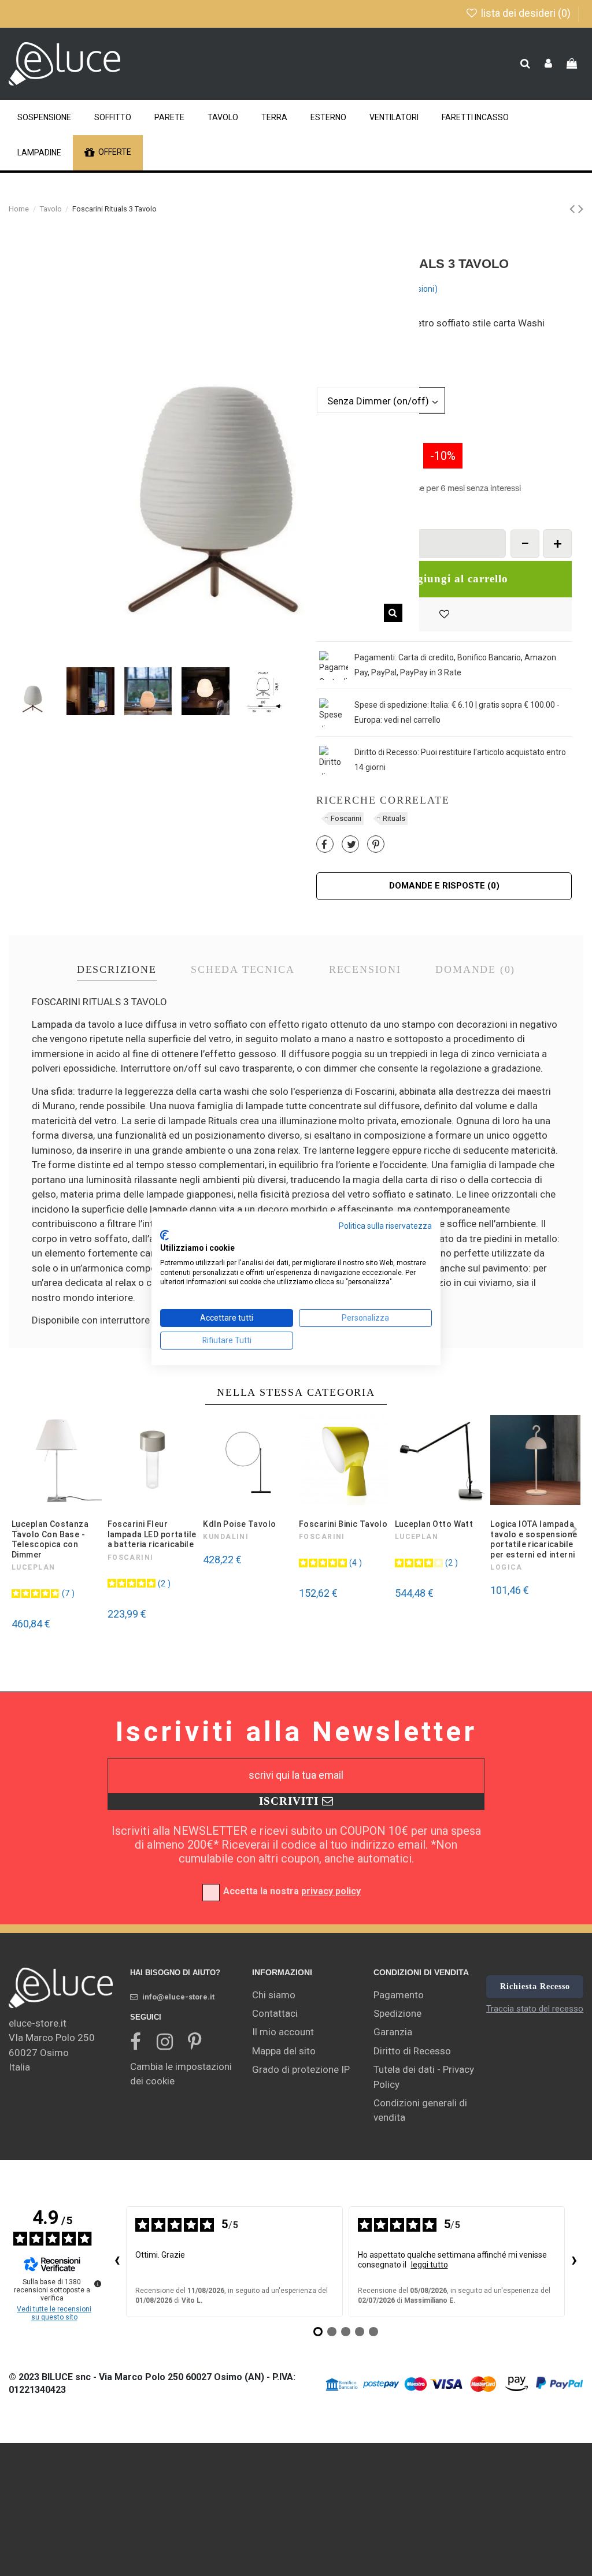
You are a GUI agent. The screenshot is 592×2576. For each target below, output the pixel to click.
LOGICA (506, 1567)
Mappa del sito (284, 2051)
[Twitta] (351, 845)
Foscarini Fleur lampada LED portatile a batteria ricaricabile (152, 1534)
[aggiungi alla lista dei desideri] (444, 615)
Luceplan (34, 1567)
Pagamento (399, 1995)
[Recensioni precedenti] (117, 2262)
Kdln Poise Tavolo (239, 1524)
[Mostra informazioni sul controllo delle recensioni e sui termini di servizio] (98, 2284)
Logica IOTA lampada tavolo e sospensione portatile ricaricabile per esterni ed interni (534, 1539)
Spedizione (397, 2013)
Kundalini (226, 1537)
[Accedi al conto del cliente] (548, 64)
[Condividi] (324, 845)
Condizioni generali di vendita (420, 2110)
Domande (475, 970)
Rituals (394, 818)
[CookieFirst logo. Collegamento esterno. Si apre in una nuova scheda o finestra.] (164, 1235)
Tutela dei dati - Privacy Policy (424, 2077)
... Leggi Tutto (341, 352)
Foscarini (346, 818)
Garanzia (393, 2032)
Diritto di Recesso (412, 2051)
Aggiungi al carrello (455, 579)
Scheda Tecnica (243, 970)
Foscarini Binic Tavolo (343, 1524)
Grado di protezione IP (301, 2069)
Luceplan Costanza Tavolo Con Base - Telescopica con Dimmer (50, 1539)
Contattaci (275, 2013)
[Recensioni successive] (574, 2262)
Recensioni (365, 970)
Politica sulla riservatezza (385, 1225)
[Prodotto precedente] (574, 209)
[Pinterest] (376, 845)
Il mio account (283, 2032)
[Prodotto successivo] (581, 209)
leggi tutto (430, 2265)
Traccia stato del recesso (535, 2009)
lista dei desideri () (526, 13)
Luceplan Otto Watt (434, 1524)
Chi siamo (274, 1995)
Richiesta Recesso (535, 1986)
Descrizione (117, 970)
